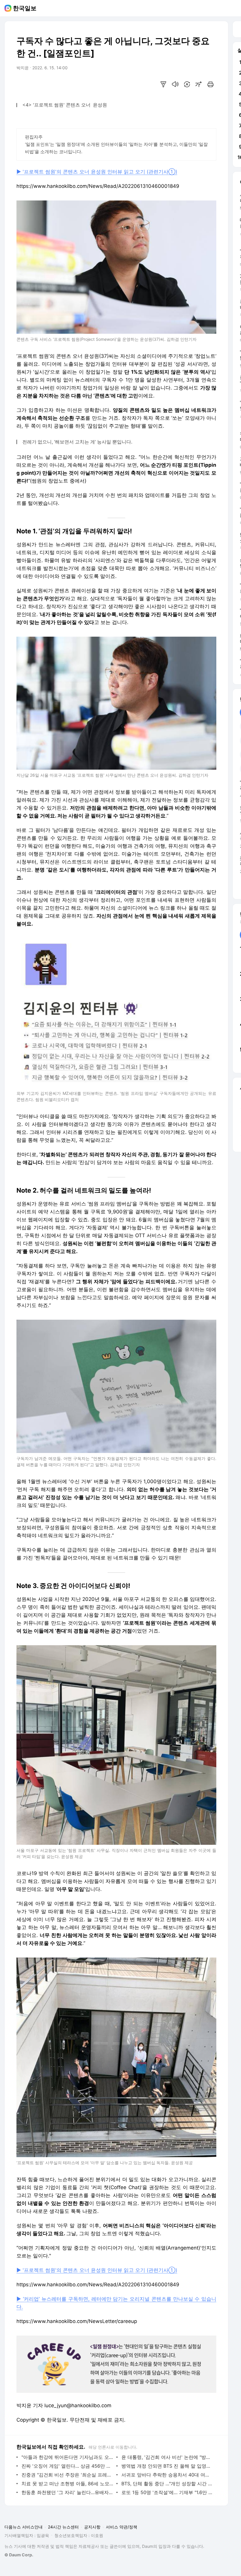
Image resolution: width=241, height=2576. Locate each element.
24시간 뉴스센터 (63, 2527)
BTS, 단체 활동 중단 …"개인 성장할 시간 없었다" (167, 2484)
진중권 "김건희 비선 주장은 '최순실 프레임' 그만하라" (67, 2475)
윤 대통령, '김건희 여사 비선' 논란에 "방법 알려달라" (167, 2457)
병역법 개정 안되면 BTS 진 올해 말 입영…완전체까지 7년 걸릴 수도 (167, 2466)
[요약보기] (163, 84)
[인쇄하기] (210, 84)
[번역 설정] (187, 84)
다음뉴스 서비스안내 (24, 2527)
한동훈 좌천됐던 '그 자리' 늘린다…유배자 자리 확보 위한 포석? (67, 2492)
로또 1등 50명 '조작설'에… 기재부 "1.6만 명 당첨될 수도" (167, 2492)
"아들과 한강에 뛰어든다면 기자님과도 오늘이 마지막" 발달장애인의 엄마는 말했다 (67, 2457)
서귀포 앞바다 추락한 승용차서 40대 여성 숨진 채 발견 (167, 2475)
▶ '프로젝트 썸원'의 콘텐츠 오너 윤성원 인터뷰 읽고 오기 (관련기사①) (97, 172)
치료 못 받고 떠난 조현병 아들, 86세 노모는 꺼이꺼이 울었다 (67, 2484)
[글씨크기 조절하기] (199, 84)
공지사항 (92, 2527)
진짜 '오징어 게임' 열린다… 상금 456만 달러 (67, 2466)
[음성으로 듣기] (175, 84)
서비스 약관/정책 (122, 2527)
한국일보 (25, 8)
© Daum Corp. (19, 2555)
